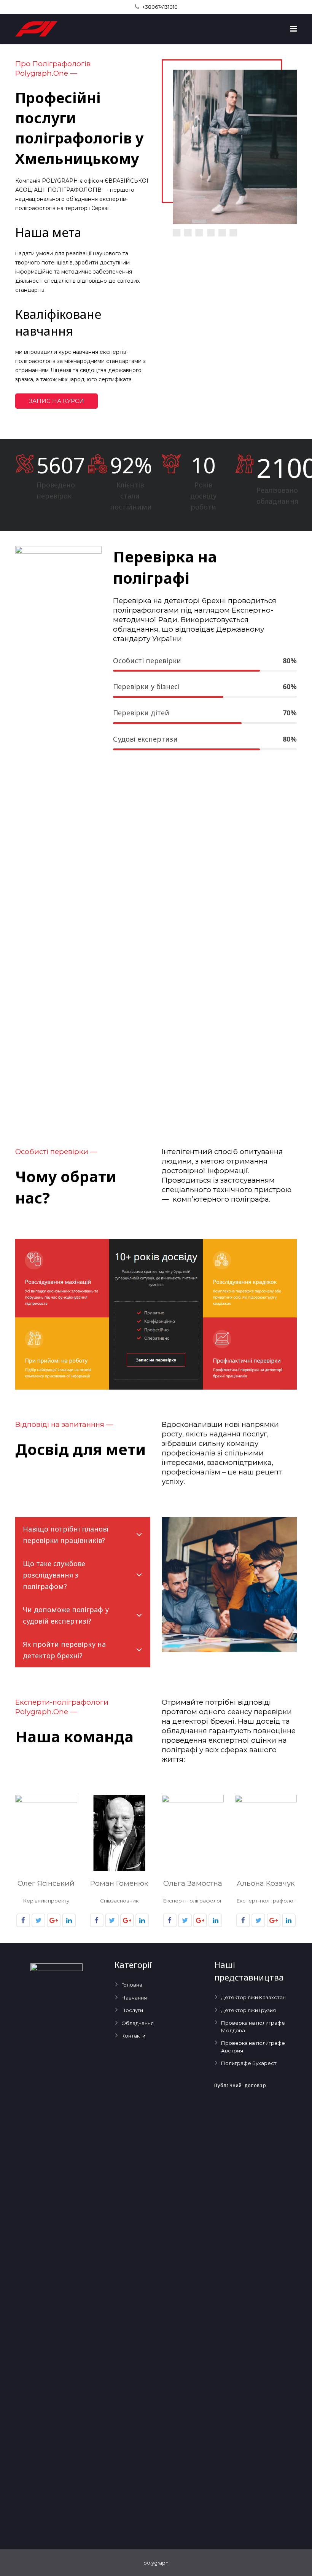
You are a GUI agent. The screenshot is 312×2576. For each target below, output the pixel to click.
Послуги (132, 2010)
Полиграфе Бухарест (249, 2063)
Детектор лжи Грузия (248, 2010)
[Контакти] (156, 1388)
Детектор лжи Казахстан (253, 1997)
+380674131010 (160, 7)
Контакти (133, 2036)
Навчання (134, 1998)
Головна (132, 1985)
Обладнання (138, 2023)
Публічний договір (240, 2085)
